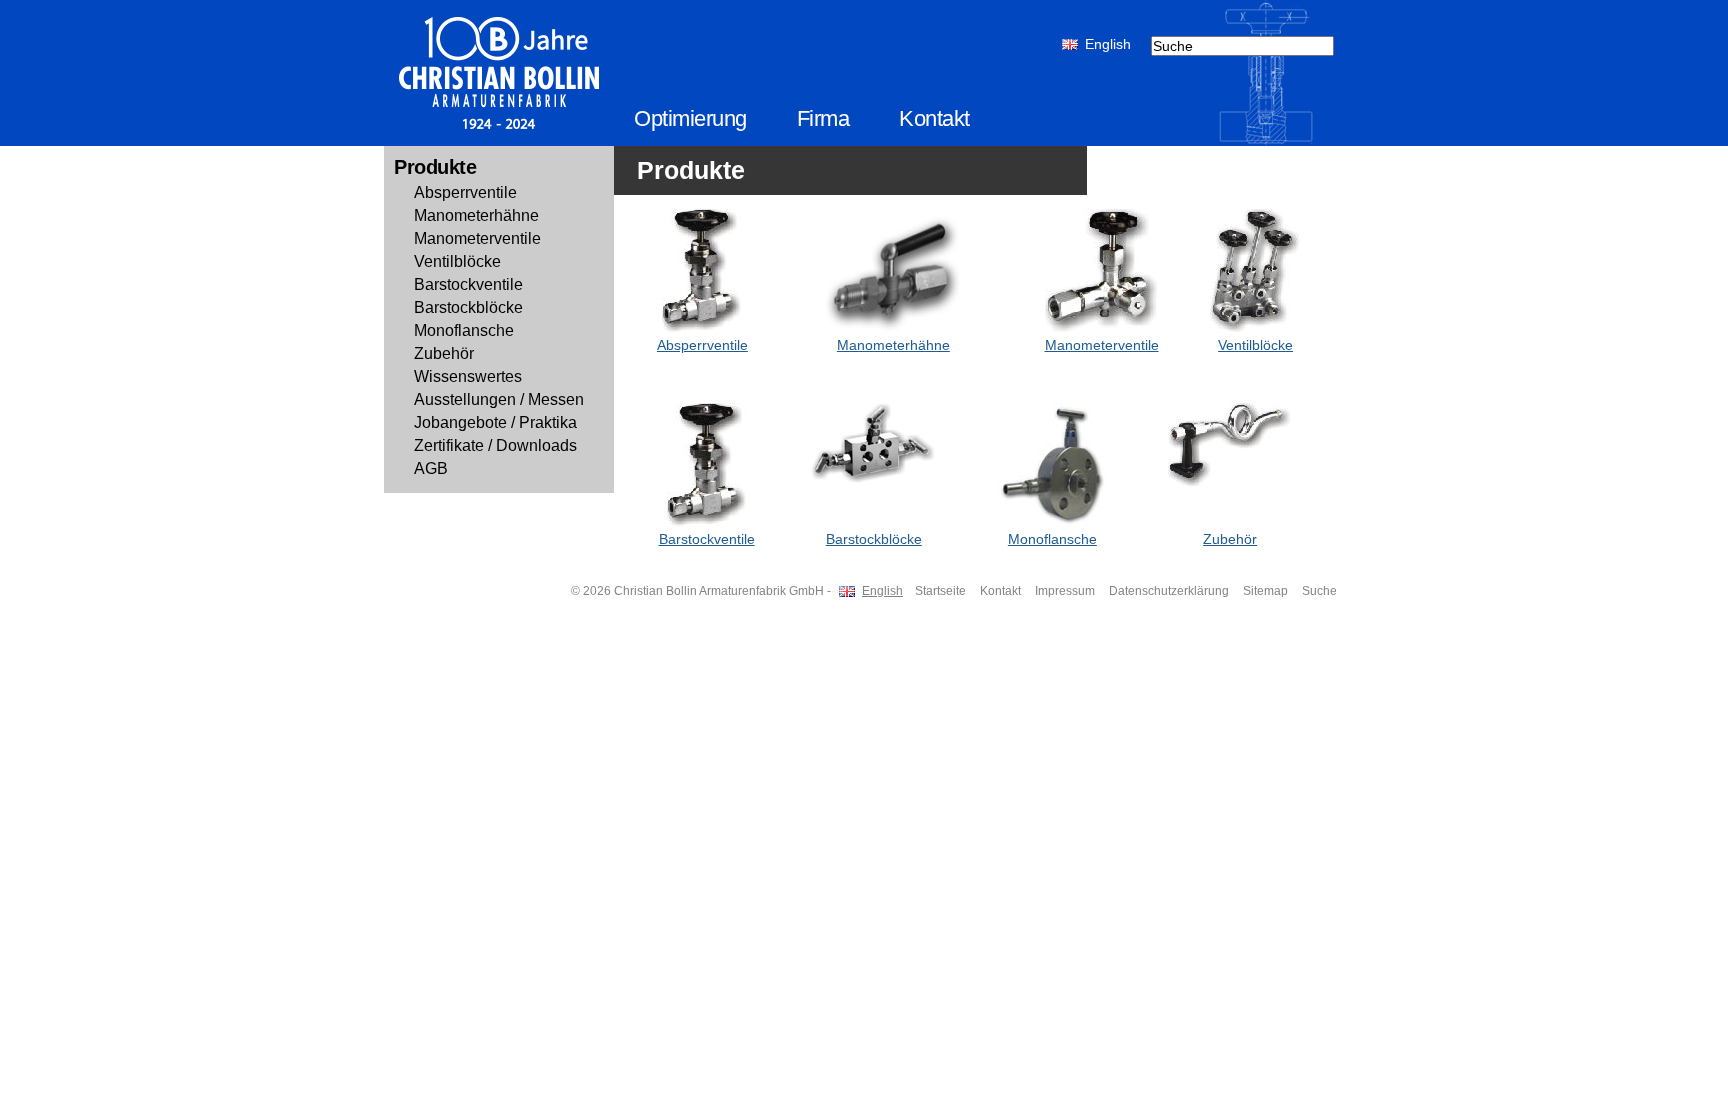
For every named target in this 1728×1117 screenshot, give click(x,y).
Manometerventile (477, 238)
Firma (823, 118)
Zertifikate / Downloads (495, 445)
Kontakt (934, 118)
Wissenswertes (468, 376)
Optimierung (690, 118)
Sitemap (1265, 591)
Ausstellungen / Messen (499, 399)
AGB (431, 468)
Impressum (1065, 591)
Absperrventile (465, 192)
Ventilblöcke (457, 261)
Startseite (940, 591)
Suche (1319, 591)
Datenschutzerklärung (1169, 591)
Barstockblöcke (468, 307)
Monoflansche (464, 330)
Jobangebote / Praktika (495, 422)
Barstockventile (468, 284)
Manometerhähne (476, 215)
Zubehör (444, 353)
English (1108, 44)
